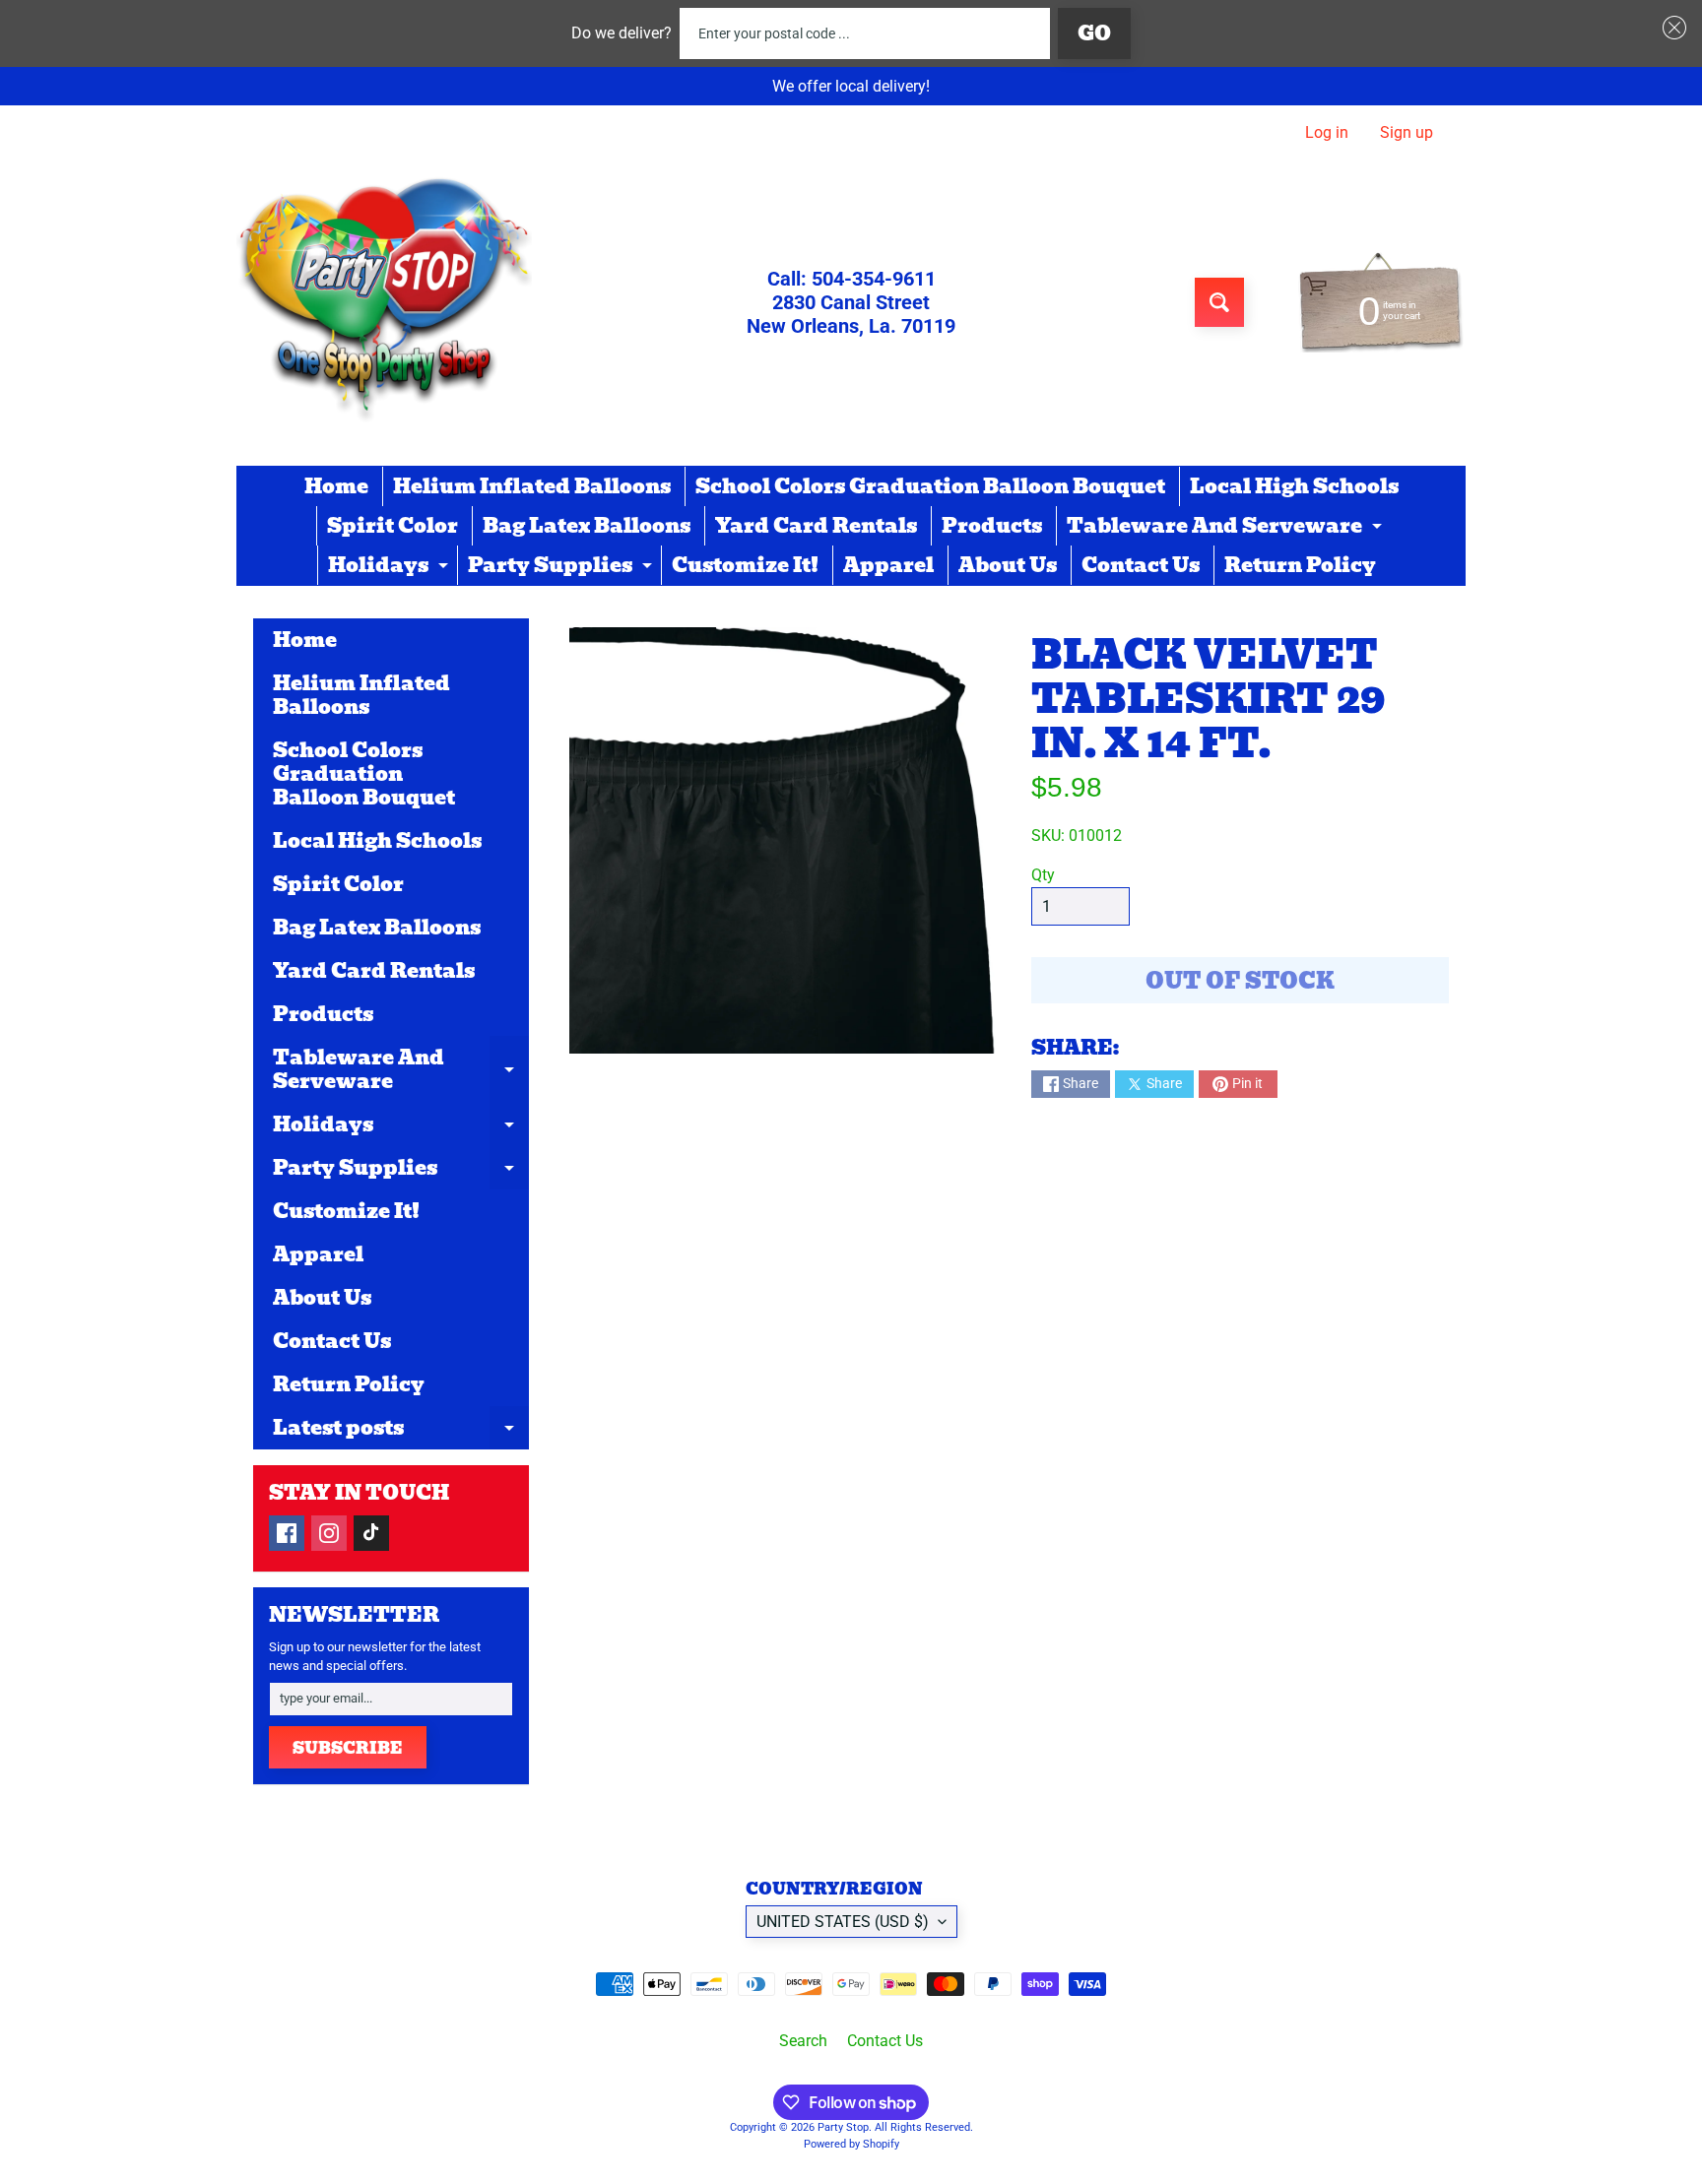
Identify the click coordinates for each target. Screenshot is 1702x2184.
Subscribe (348, 1748)
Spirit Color (393, 526)
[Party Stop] (384, 302)
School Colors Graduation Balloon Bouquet (930, 486)
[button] (1670, 28)
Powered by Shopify (851, 2144)
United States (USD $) (843, 1922)
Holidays (391, 567)
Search (803, 2041)
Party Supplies (562, 567)
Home (336, 486)
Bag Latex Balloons (587, 526)
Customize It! (745, 565)
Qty (1043, 875)
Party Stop (843, 2127)
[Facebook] (287, 1533)
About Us (1008, 565)
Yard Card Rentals (816, 526)
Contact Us (1141, 565)
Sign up (1407, 133)
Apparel (888, 565)
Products (992, 526)
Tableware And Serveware (1227, 528)
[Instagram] (329, 1533)
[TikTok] (371, 1533)
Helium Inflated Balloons (532, 486)
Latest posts (401, 1431)
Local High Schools (1294, 486)
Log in (1327, 133)
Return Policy (1300, 565)
